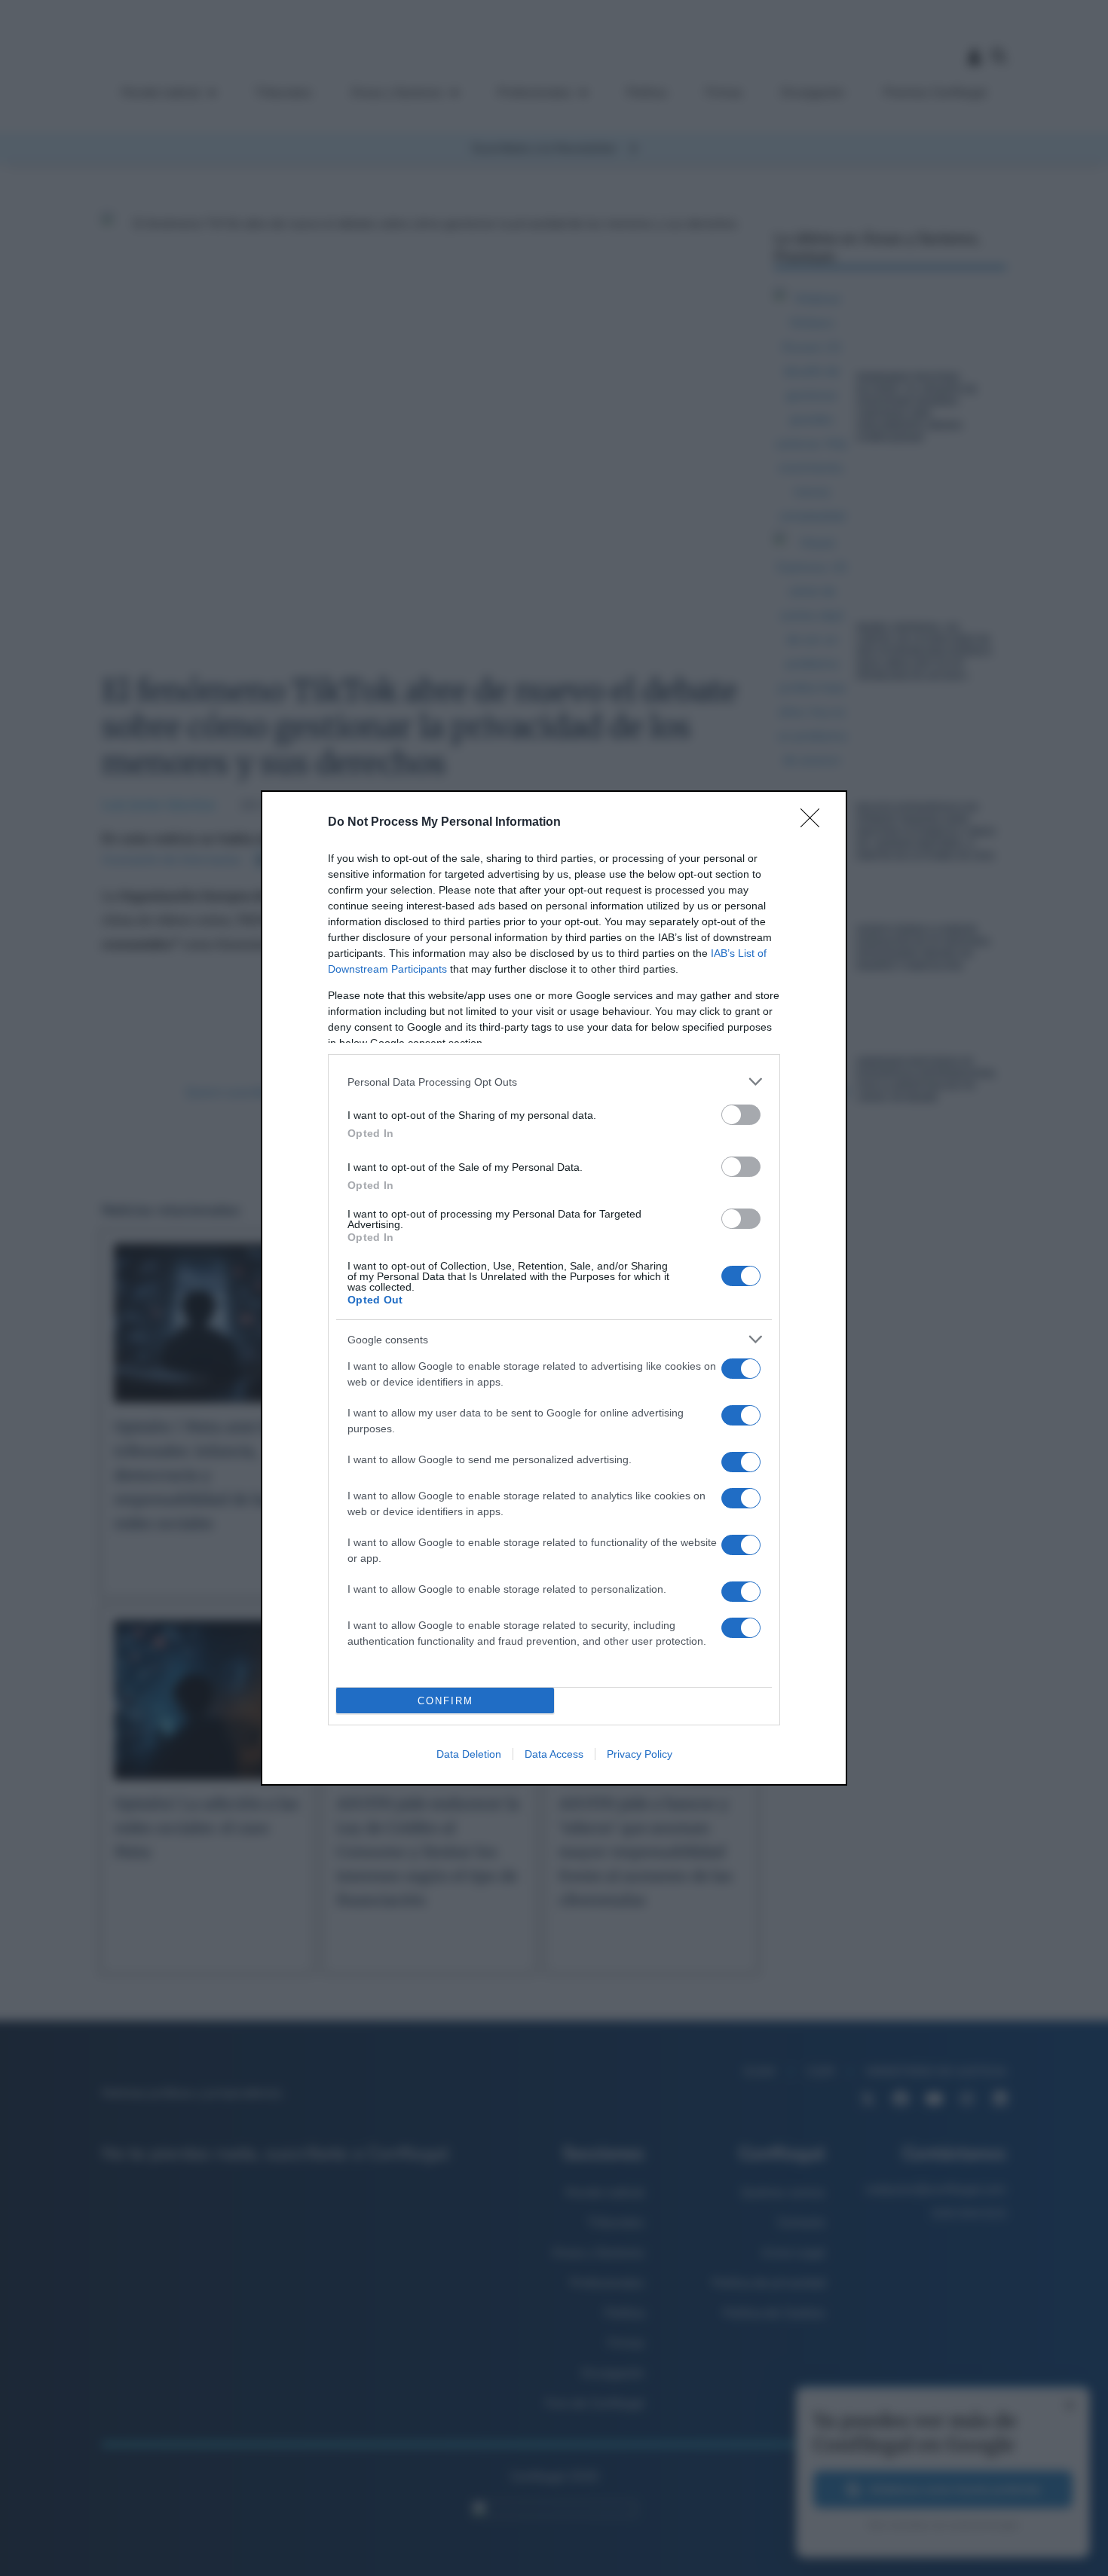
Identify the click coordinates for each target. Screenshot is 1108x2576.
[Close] (815, 823)
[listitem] (554, 1082)
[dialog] (554, 1288)
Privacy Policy (640, 1754)
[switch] (741, 1115)
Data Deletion (469, 1754)
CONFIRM (445, 1701)
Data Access (554, 1754)
